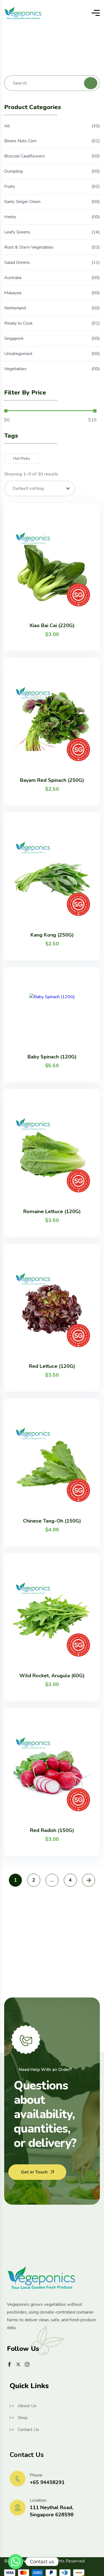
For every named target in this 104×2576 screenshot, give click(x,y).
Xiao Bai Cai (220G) (52, 625)
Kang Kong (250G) (52, 935)
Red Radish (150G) (52, 1830)
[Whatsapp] (16, 2562)
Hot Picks (22, 458)
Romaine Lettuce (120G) (52, 1211)
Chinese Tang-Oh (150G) (52, 1521)
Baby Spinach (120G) (52, 1057)
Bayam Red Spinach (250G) (52, 780)
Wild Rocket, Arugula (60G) (52, 1676)
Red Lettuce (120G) (52, 1366)
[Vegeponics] (23, 13)
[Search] (91, 83)
